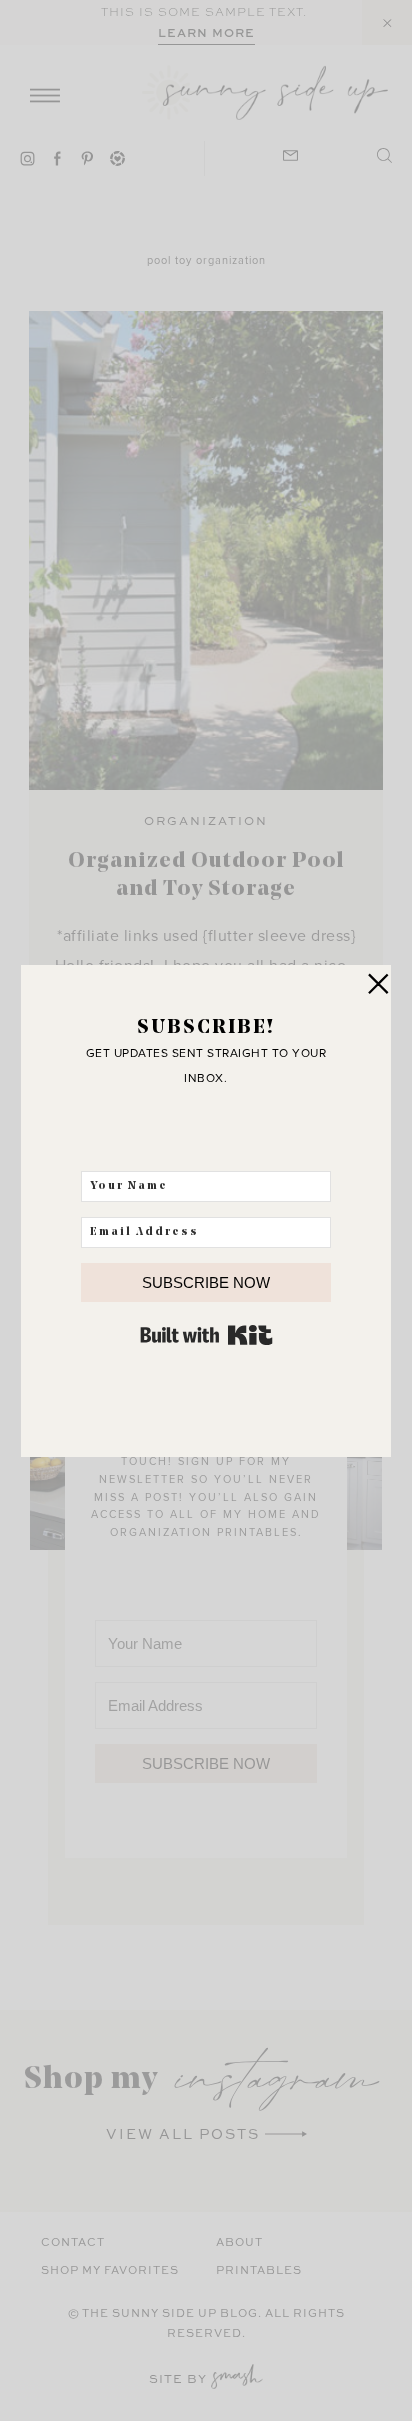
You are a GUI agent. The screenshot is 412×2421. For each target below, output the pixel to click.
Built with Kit (206, 1335)
